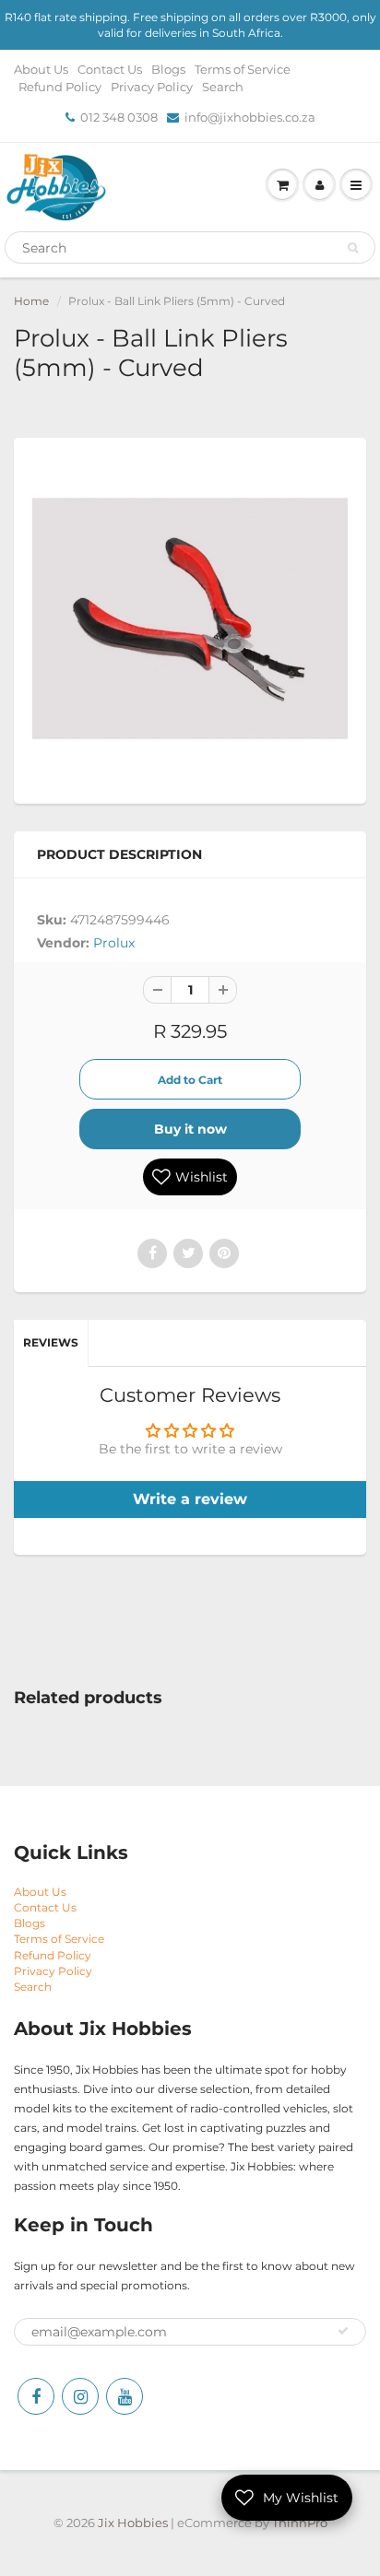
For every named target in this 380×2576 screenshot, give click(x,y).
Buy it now (190, 1129)
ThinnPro (300, 2523)
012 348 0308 (119, 117)
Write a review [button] (190, 1499)
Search (223, 87)
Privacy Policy (152, 87)
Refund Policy (60, 87)
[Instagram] (80, 2396)
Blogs (168, 69)
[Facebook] (36, 2396)
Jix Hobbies (133, 2523)
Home (31, 301)
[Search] (353, 248)
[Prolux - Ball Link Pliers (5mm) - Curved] (190, 618)
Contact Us (110, 69)
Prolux (114, 943)
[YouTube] (125, 2396)
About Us (41, 69)
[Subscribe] (343, 2331)
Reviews (51, 1342)
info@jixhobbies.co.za (250, 117)
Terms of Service (243, 69)
